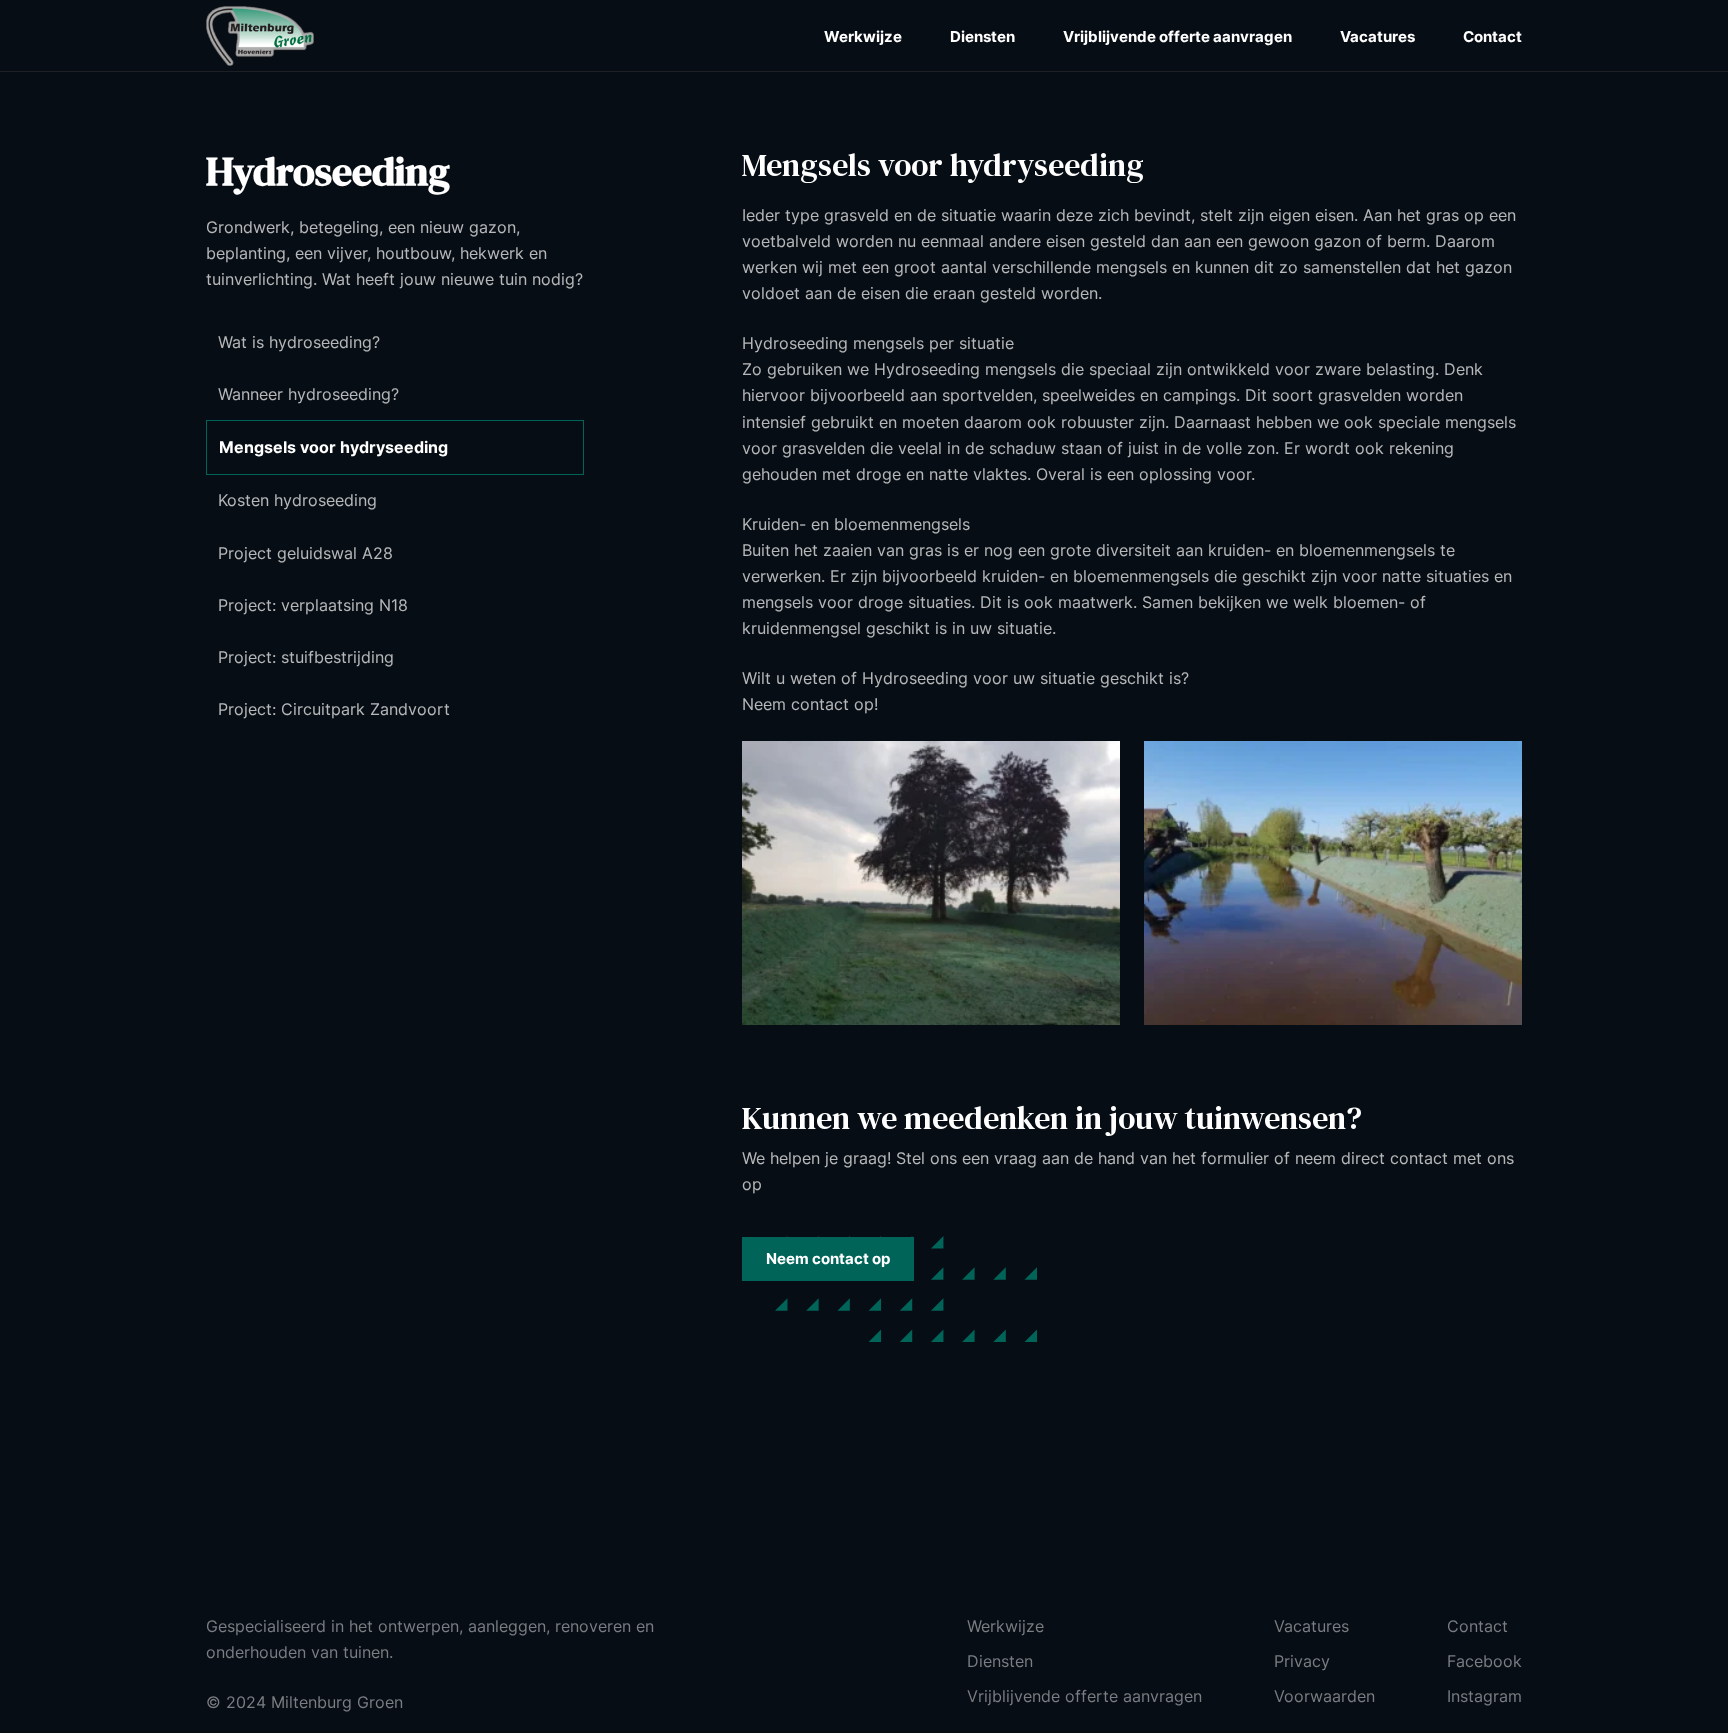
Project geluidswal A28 (305, 553)
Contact (1492, 36)
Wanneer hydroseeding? (308, 394)
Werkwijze (863, 36)
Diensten (982, 36)
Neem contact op (828, 1258)
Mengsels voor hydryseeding (333, 447)
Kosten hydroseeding (297, 500)
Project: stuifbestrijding (306, 657)
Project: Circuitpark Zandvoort (334, 709)
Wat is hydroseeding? (299, 342)
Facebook (1484, 1661)
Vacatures (1377, 36)
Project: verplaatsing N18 (313, 605)
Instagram (1484, 1696)
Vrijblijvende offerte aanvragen (1177, 36)
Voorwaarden (1324, 1696)
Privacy (1302, 1661)
